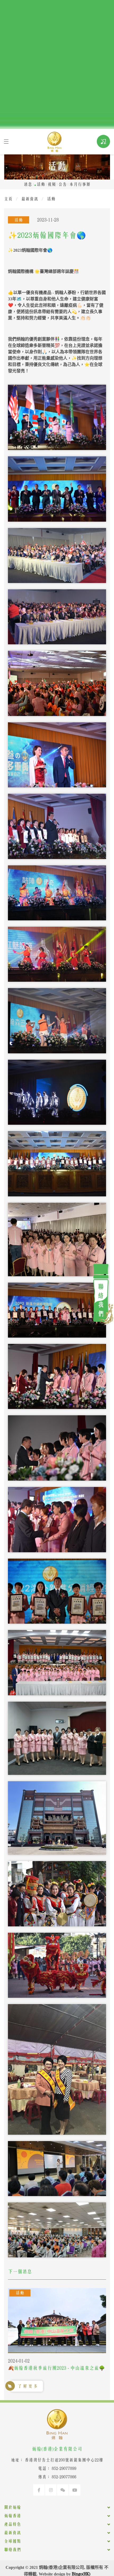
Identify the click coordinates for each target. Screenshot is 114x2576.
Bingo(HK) (81, 2574)
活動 (41, 184)
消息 (28, 184)
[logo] (54, 141)
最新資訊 (30, 199)
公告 (63, 184)
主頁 (8, 199)
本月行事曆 (80, 184)
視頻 (52, 184)
